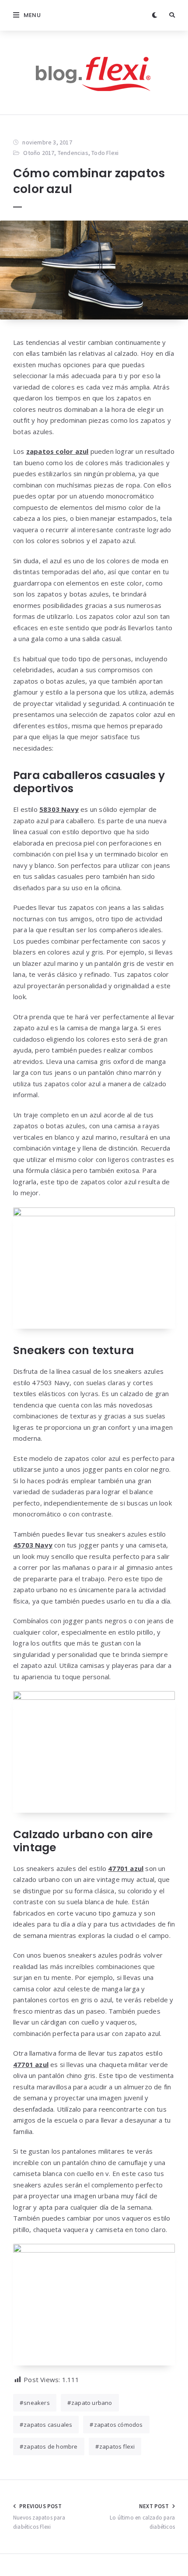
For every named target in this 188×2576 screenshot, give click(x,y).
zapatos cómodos (118, 2425)
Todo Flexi (105, 153)
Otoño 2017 (39, 153)
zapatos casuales (48, 2425)
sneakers (37, 2403)
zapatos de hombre (50, 2446)
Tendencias (73, 153)
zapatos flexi (117, 2446)
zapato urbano (92, 2403)
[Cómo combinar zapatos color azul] (94, 270)
